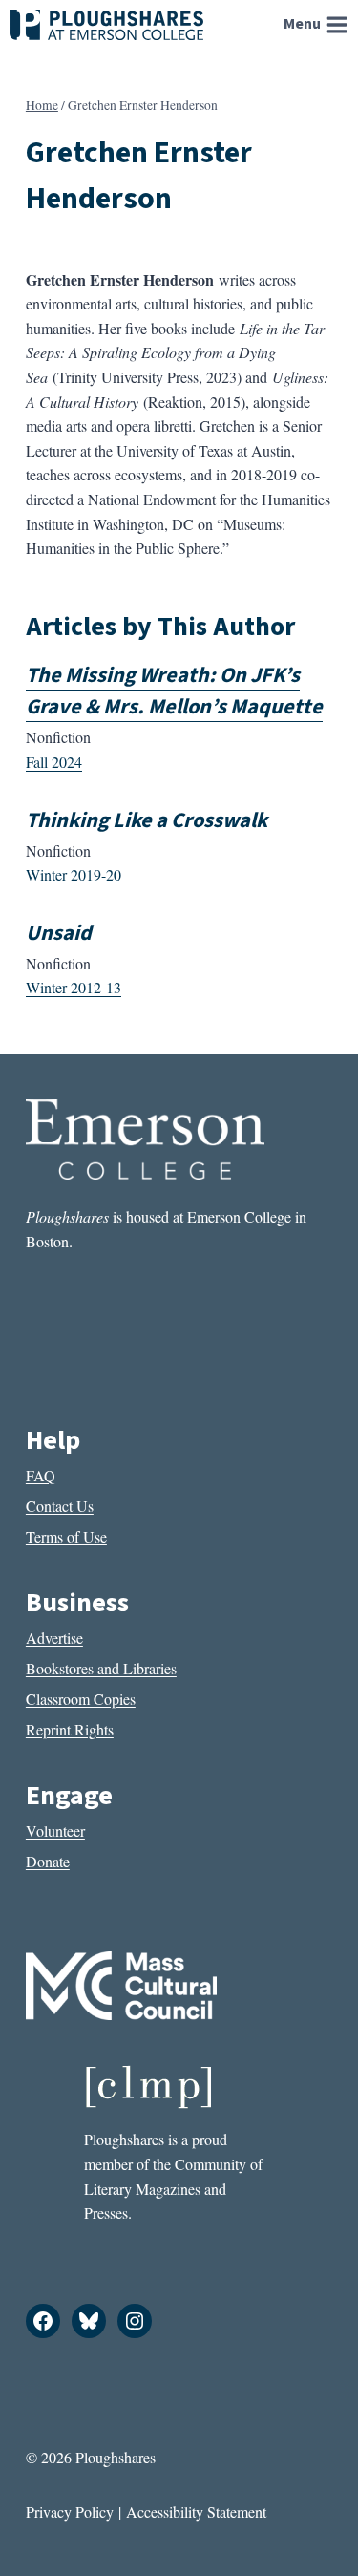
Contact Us (60, 1506)
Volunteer (55, 1831)
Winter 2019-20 (74, 874)
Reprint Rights (70, 1729)
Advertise (54, 1638)
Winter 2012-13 (74, 987)
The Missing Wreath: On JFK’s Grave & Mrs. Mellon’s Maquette (174, 692)
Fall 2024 (54, 762)
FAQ (41, 1475)
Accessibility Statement (196, 2512)
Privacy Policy (70, 2512)
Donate (48, 1861)
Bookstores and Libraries (101, 1668)
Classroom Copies (81, 1699)
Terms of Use (66, 1536)
